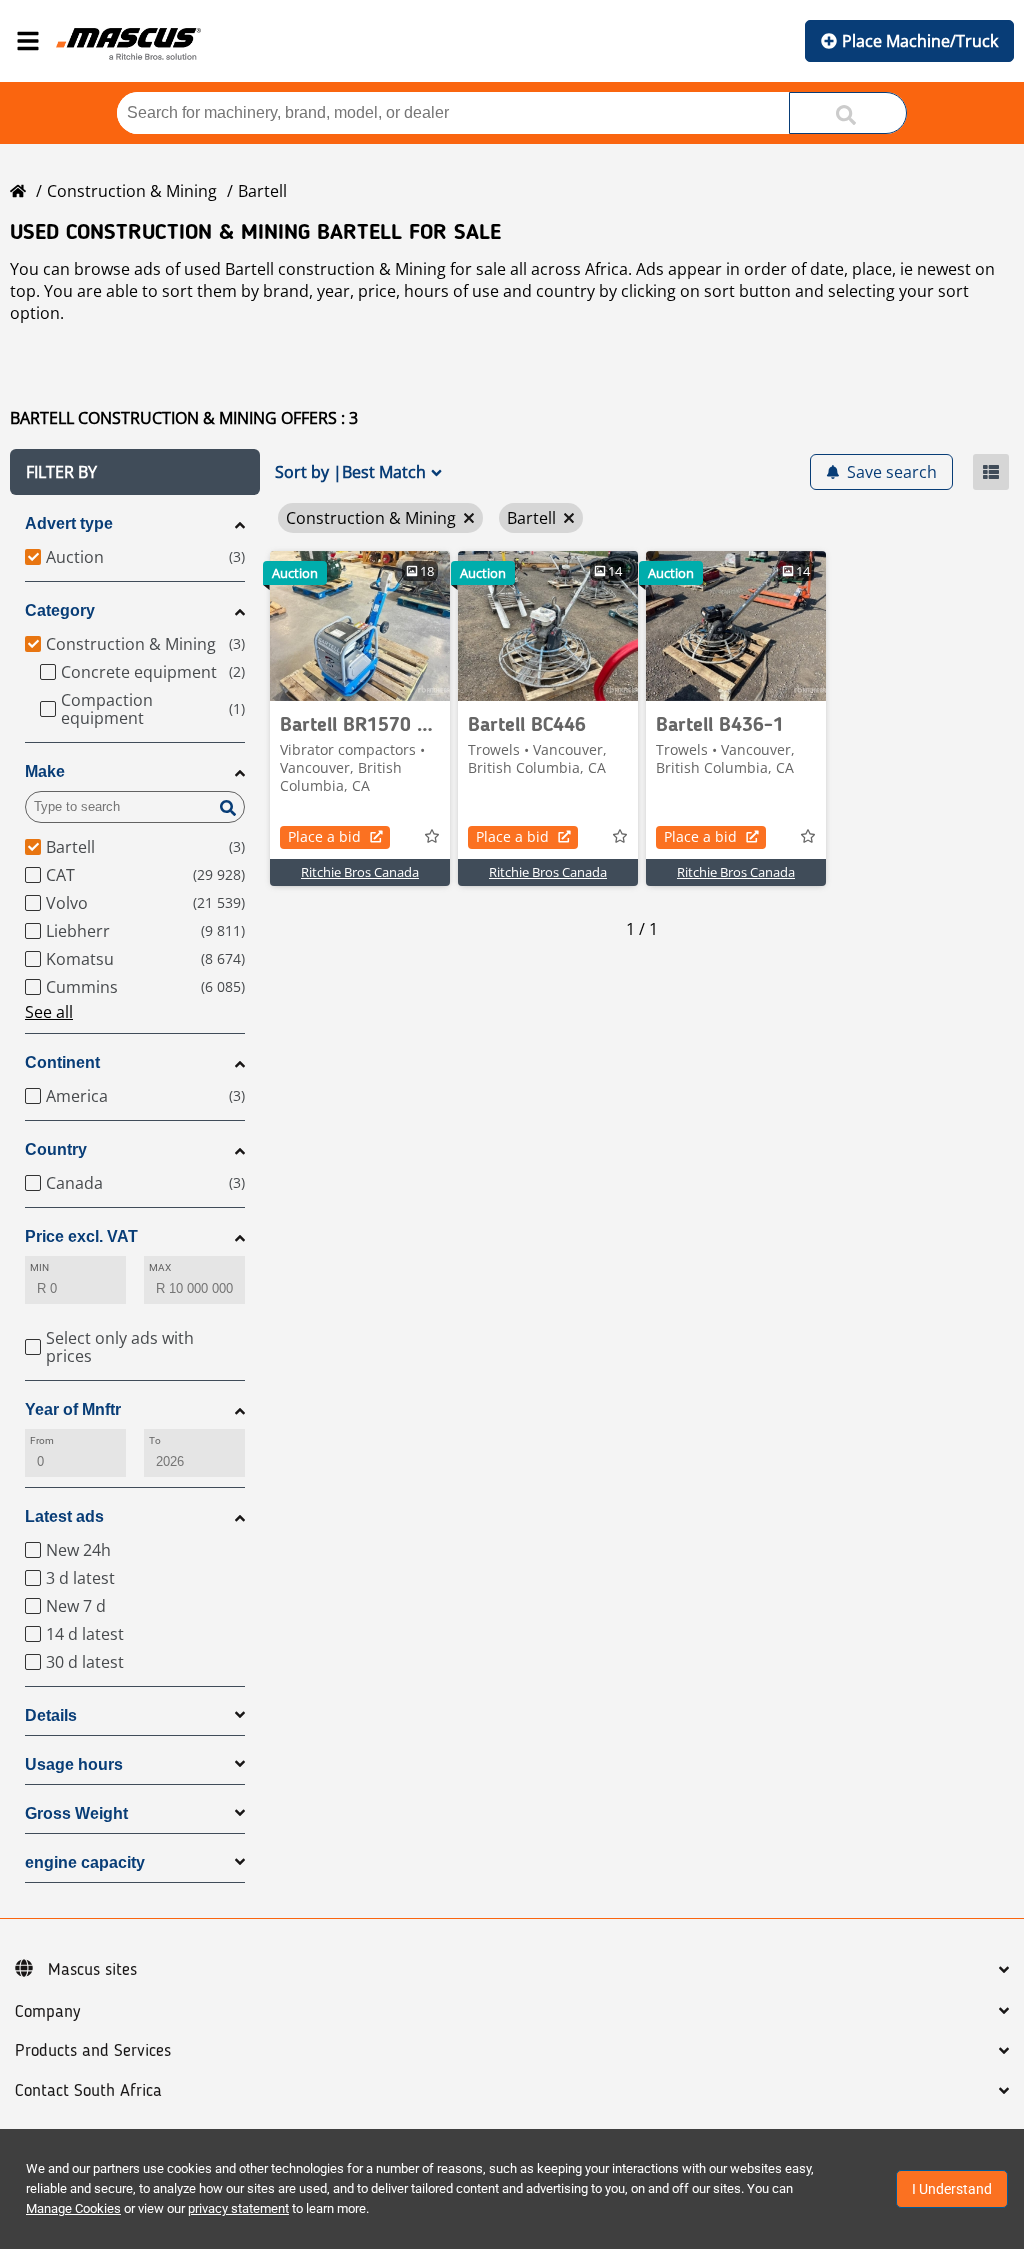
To (155, 1440)
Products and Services (93, 2051)
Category (60, 610)
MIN (39, 1267)
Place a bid (324, 836)
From (42, 1440)
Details (51, 1715)
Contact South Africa (88, 2091)
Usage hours (74, 1764)
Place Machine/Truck (920, 41)
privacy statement (238, 2208)
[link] (360, 626)
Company (47, 2012)
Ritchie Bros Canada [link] (360, 872)
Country (56, 1149)
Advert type (69, 523)
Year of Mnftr (73, 1409)
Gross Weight (76, 1813)
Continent (62, 1062)
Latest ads (64, 1516)
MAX (160, 1267)
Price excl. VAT (81, 1236)
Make (45, 771)
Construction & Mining (132, 191)
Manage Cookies (73, 2208)
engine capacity (85, 1862)
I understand (952, 2189)
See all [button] (49, 1012)
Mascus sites (92, 1970)
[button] (135, 472)
